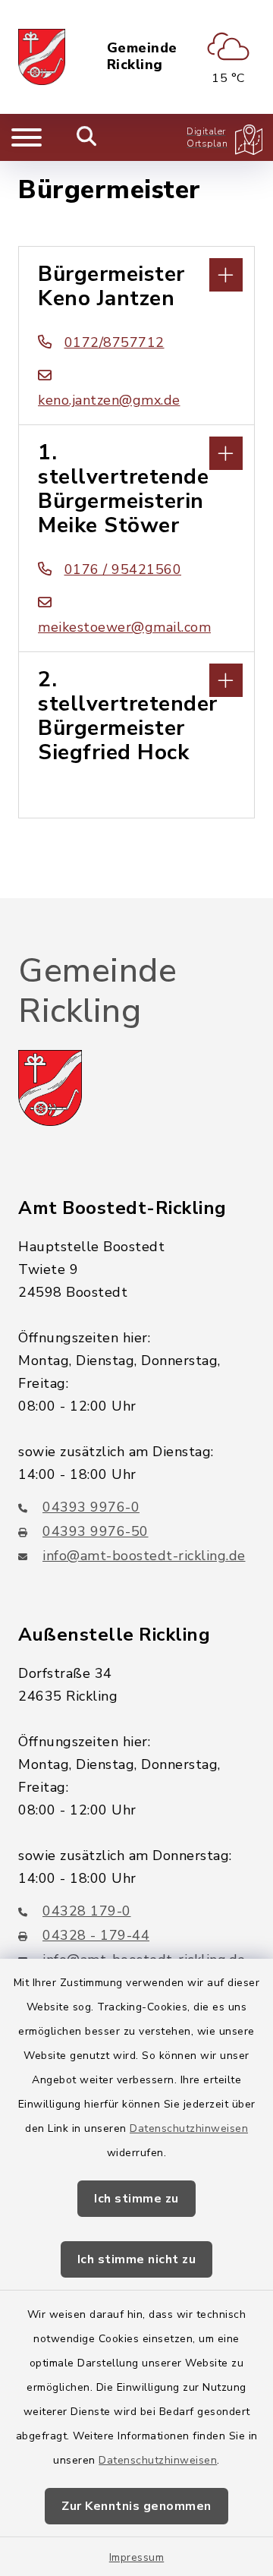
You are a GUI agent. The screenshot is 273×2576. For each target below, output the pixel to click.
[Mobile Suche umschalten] (87, 137)
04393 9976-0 (91, 1507)
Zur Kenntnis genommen (136, 2506)
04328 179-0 (87, 1911)
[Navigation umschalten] (27, 137)
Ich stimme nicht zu (137, 2259)
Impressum (137, 2557)
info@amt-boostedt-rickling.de (144, 1556)
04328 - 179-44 (96, 1935)
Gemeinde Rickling (142, 57)
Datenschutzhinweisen (189, 2128)
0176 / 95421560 (123, 569)
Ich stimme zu (136, 2199)
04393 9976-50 (96, 1531)
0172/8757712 (115, 342)
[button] (136, 273)
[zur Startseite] (42, 57)
